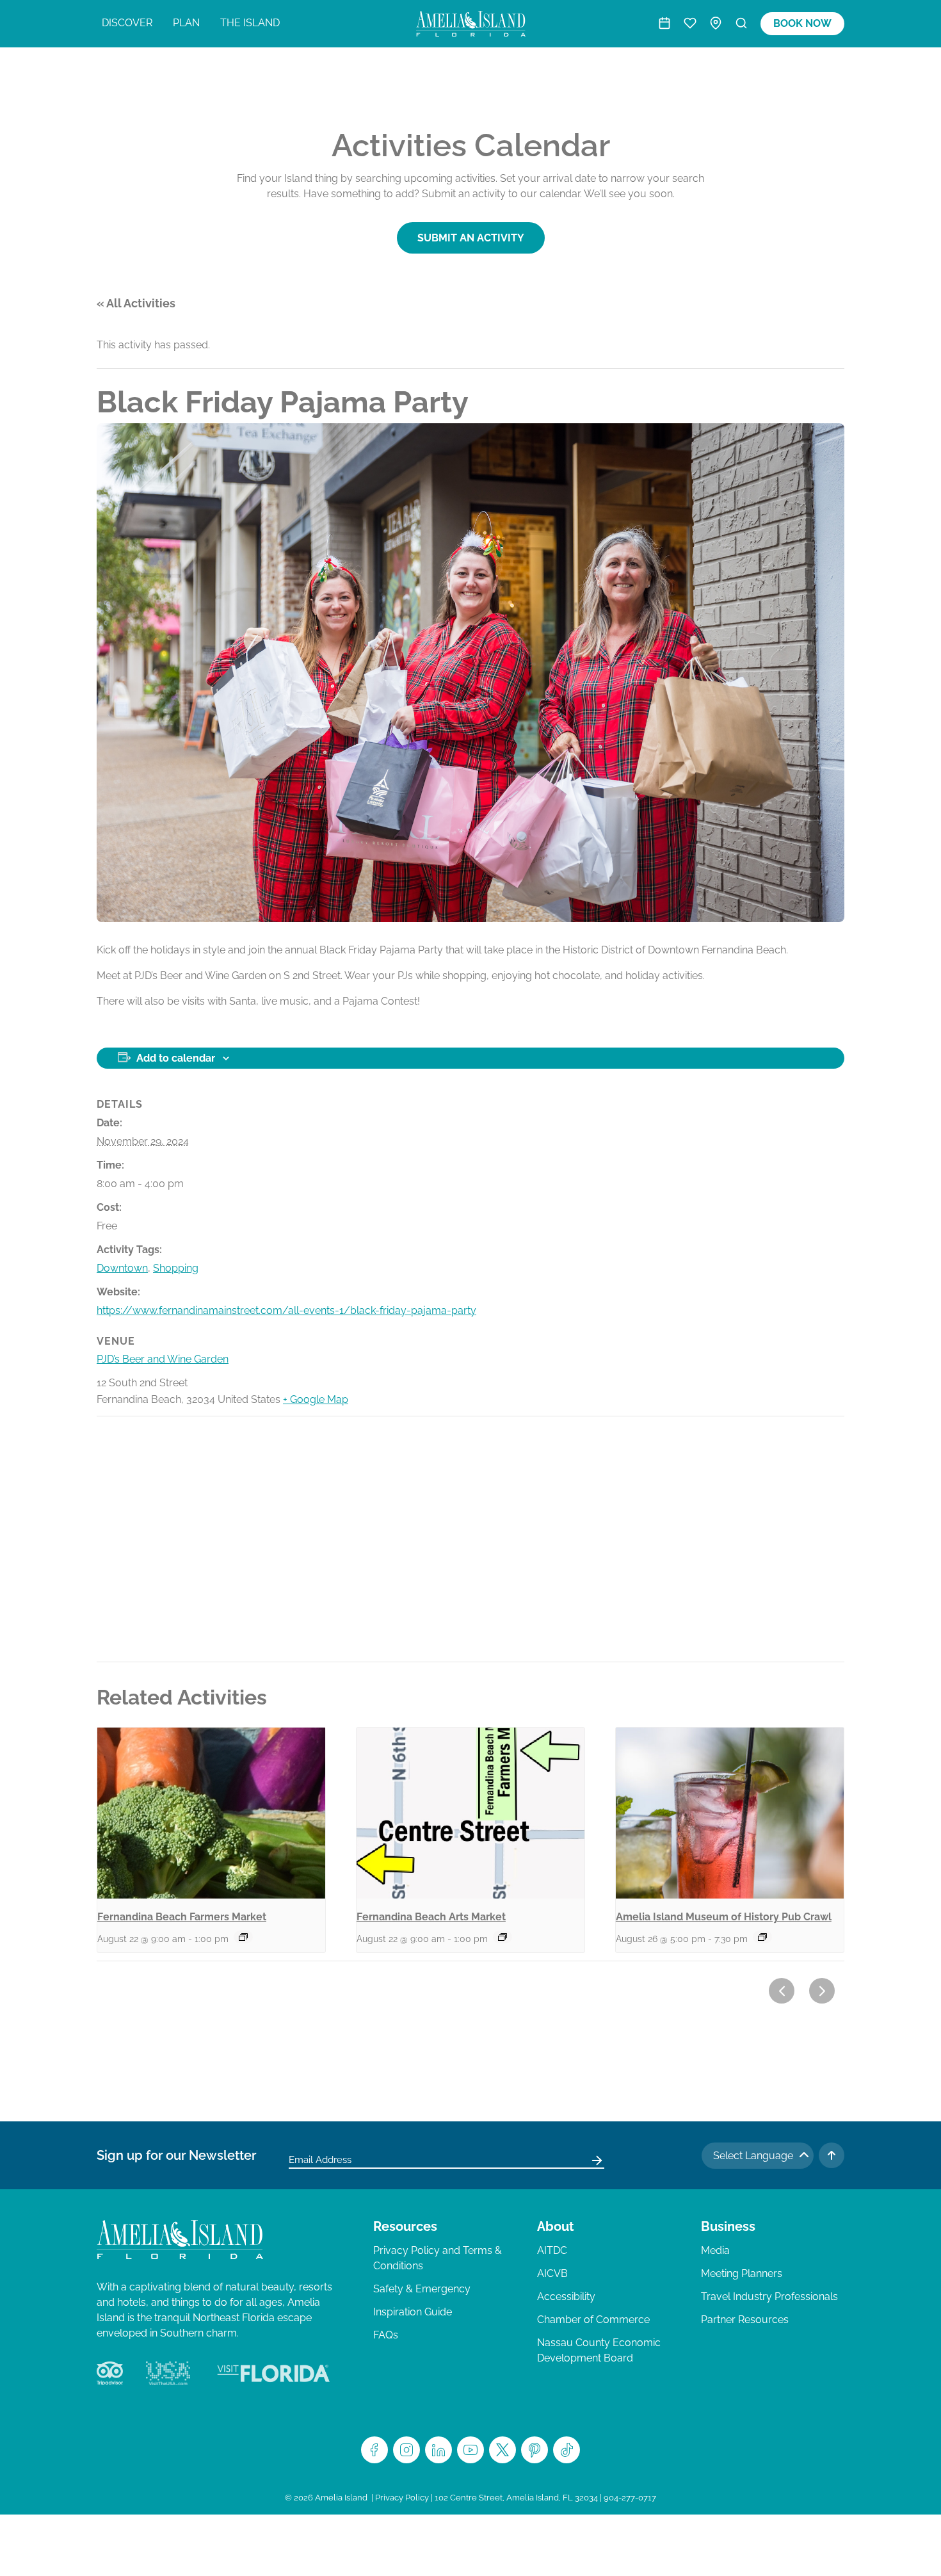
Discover (127, 23)
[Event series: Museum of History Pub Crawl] (762, 1937)
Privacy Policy (402, 2498)
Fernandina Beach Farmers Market (182, 1917)
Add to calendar (176, 1058)
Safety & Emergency (422, 2289)
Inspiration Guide (413, 2312)
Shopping (176, 1268)
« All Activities (136, 303)
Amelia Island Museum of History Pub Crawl (724, 1917)
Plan (186, 23)
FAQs (386, 2335)
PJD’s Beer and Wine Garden (163, 1359)
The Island (250, 23)
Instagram (406, 2450)
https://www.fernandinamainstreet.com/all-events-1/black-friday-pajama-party (286, 1310)
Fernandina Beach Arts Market (431, 1917)
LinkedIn (438, 2450)
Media (715, 2250)
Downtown (122, 1268)
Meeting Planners (742, 2273)
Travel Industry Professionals (769, 2297)
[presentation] (211, 1813)
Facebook (374, 2450)
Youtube (470, 2450)
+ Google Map (316, 1399)
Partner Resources (745, 2320)
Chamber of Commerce (593, 2320)
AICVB (552, 2273)
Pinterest (535, 2450)
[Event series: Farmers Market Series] (243, 1937)
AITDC (552, 2250)
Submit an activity (471, 238)
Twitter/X (503, 2450)
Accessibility (566, 2297)
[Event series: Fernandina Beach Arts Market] (503, 1937)
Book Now (802, 23)
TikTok (567, 2450)
